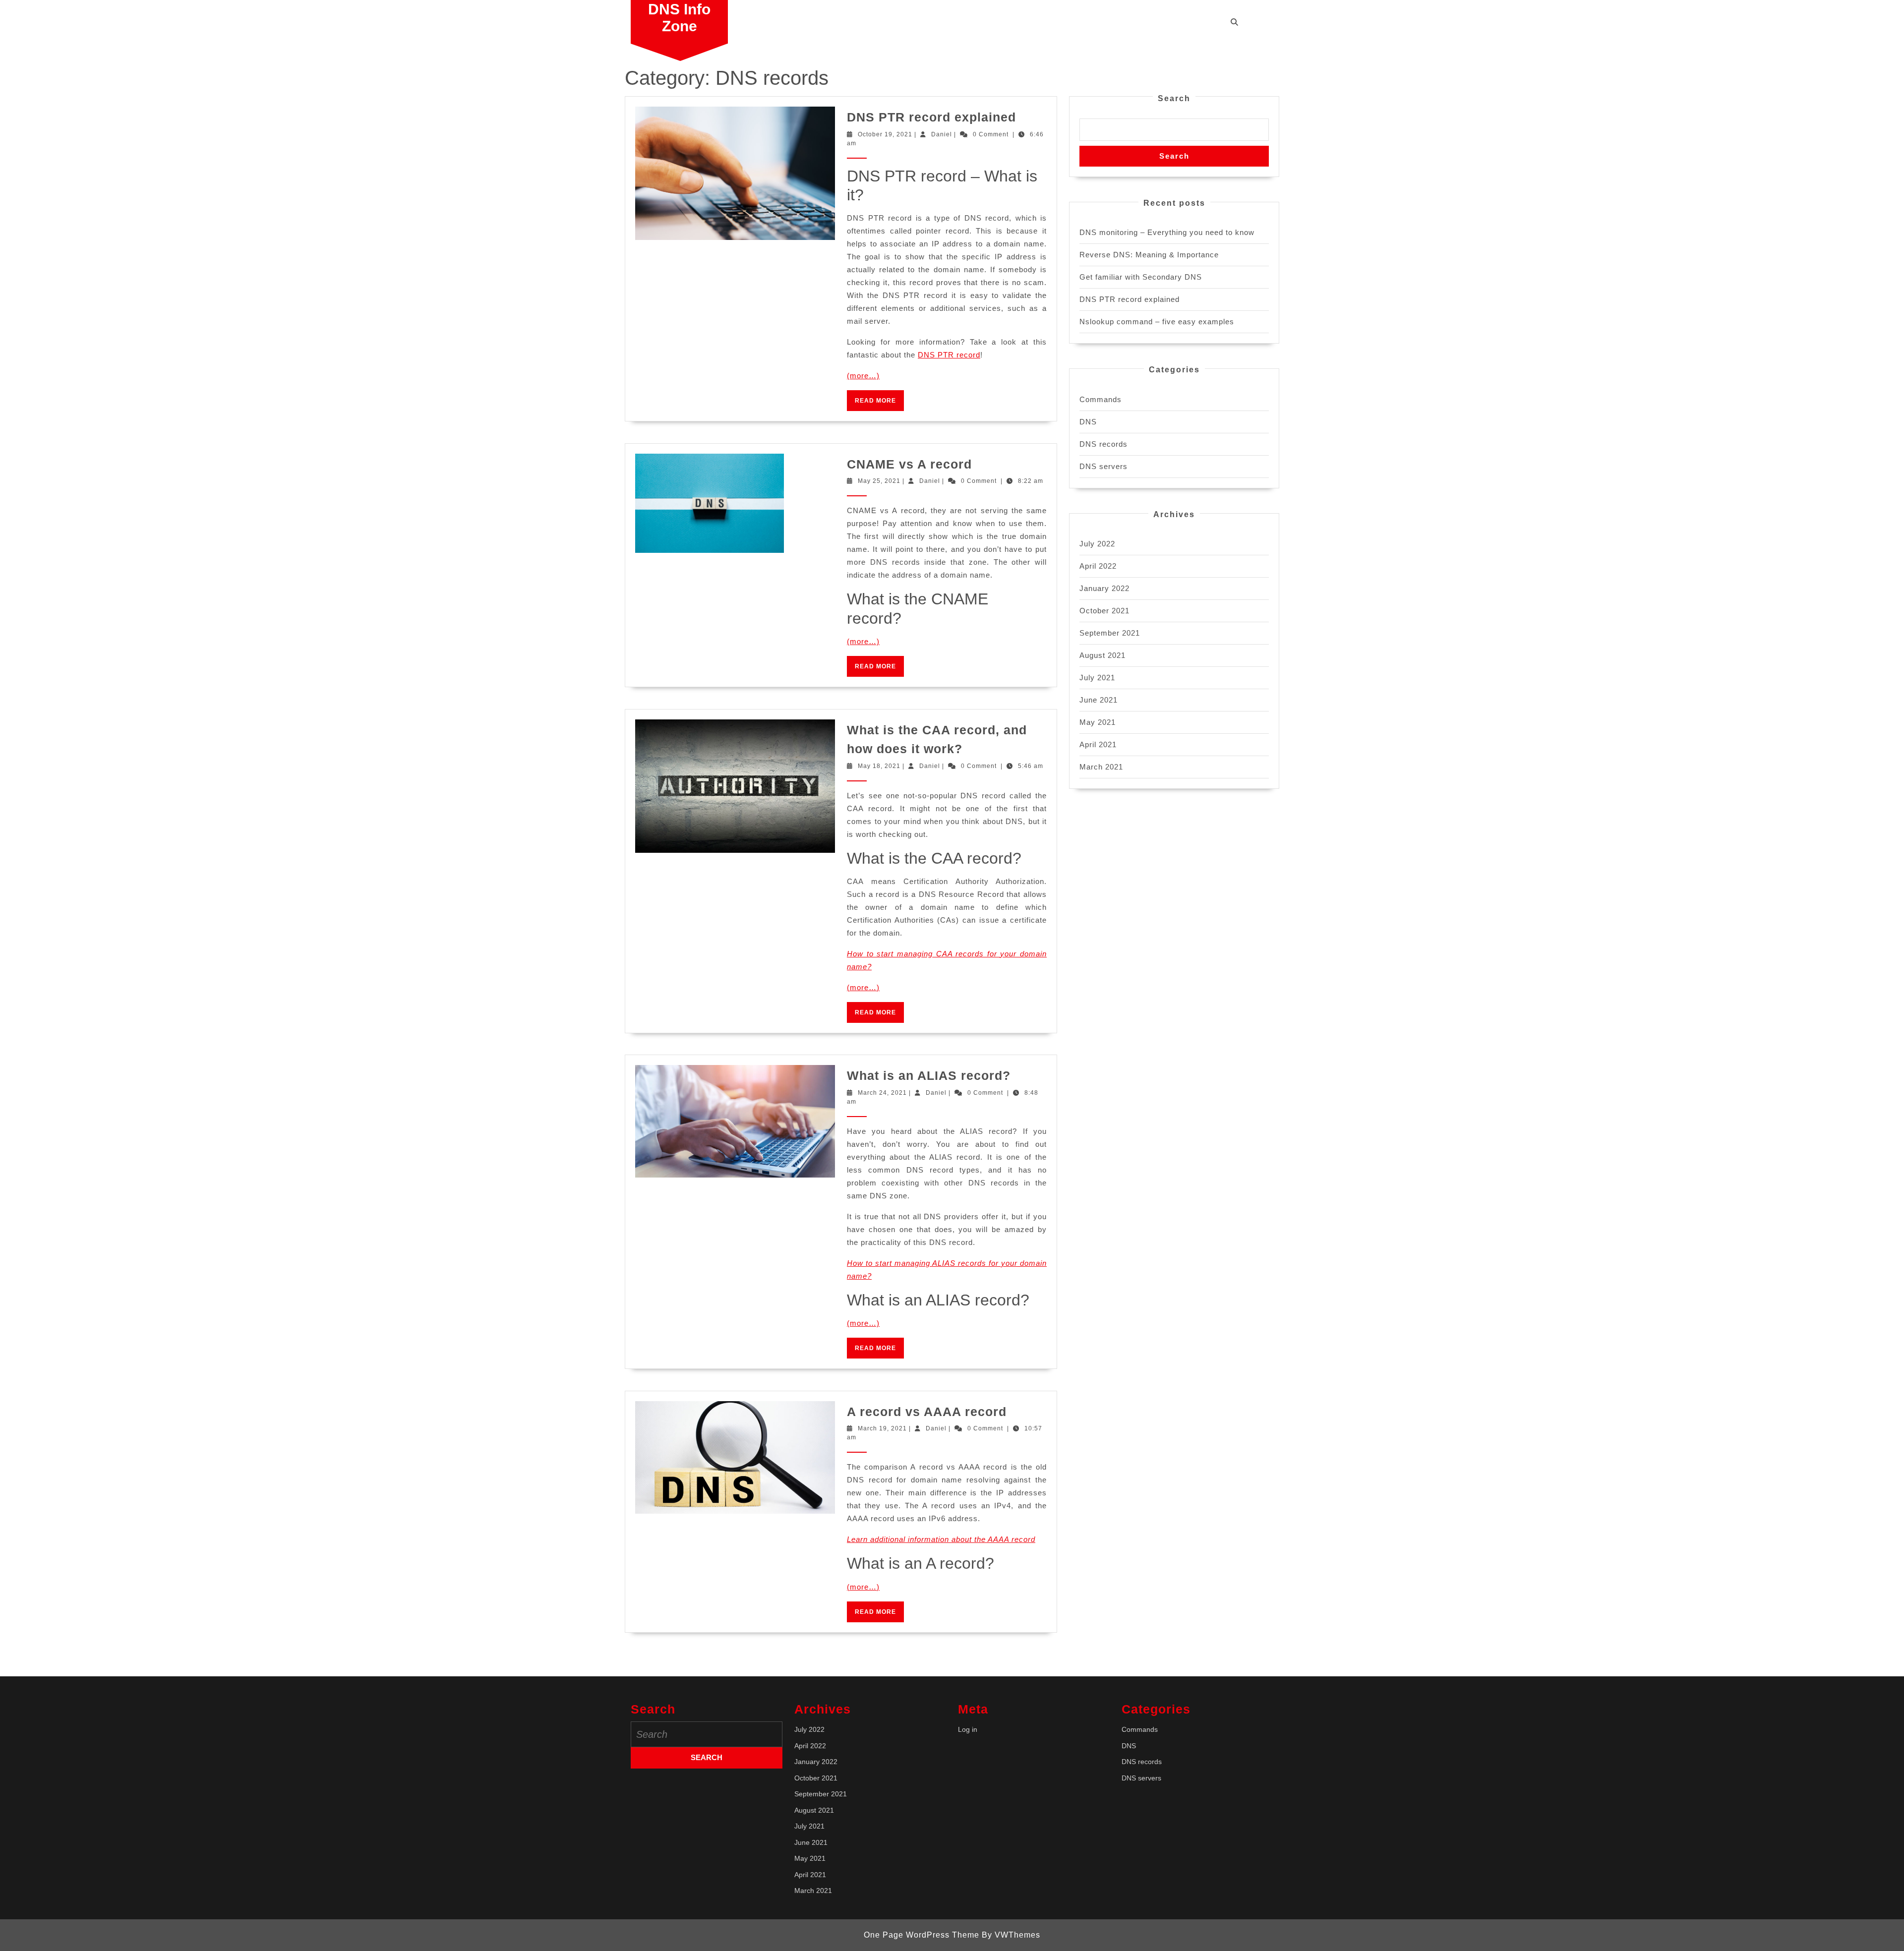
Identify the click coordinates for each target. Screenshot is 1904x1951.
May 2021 (1098, 722)
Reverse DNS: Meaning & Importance (1149, 255)
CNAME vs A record (909, 464)
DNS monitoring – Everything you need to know (1167, 232)
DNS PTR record (949, 355)
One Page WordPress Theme (922, 1935)
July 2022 (1097, 544)
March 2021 (1101, 767)
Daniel (942, 134)
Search (1174, 98)
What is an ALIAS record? (929, 1075)
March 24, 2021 (882, 1093)
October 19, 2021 (885, 134)
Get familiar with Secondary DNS (1141, 277)
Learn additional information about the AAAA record (941, 1539)
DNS (1088, 422)
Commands (1101, 399)
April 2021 (1098, 744)
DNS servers (1103, 466)
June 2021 (1099, 700)
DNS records (1103, 444)
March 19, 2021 (882, 1428)
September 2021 (1110, 633)
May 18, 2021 (879, 766)
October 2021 (1104, 611)
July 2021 (1097, 678)
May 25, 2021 (879, 481)
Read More (879, 404)
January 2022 (1104, 588)
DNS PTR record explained (931, 117)
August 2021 (1102, 655)
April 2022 (1098, 566)
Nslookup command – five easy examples (1157, 322)
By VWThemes (1011, 1935)
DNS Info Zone (679, 18)
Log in (968, 1729)
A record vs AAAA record (927, 1412)
